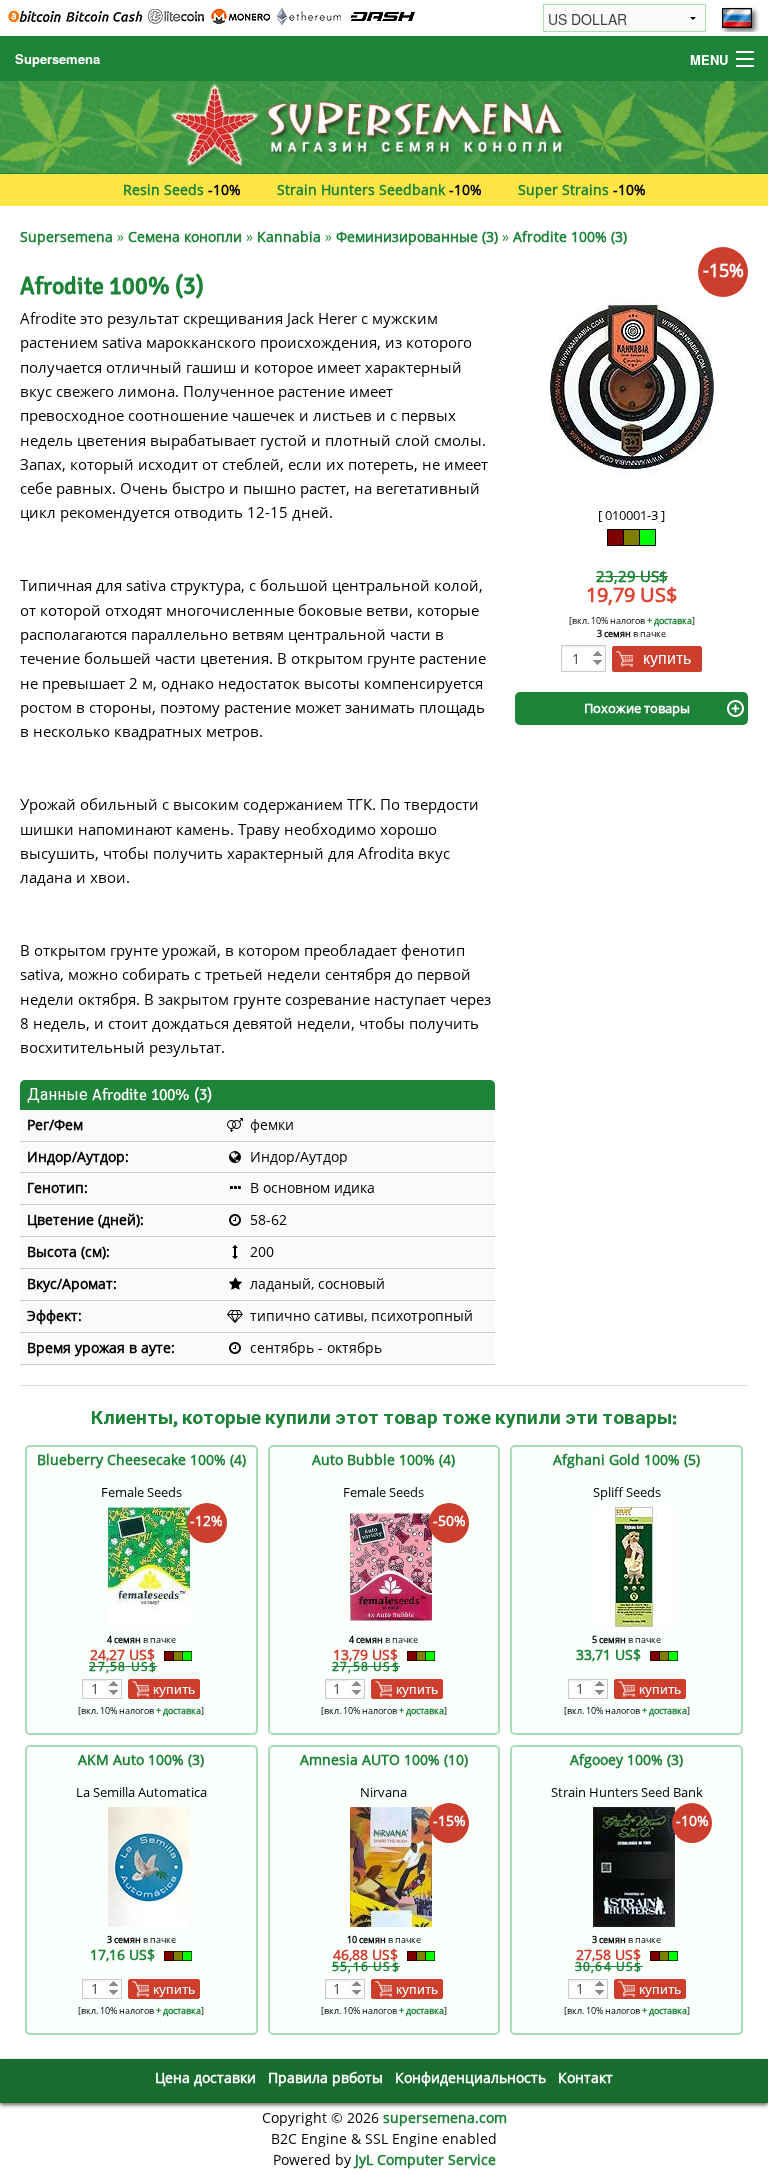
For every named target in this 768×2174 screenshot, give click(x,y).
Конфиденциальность (470, 2077)
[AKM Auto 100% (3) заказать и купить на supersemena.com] (149, 1864)
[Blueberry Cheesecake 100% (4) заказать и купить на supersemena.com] (149, 1564)
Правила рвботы (325, 2077)
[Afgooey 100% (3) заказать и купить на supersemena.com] (634, 1864)
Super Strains (563, 189)
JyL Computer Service (425, 2159)
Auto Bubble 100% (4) (383, 1459)
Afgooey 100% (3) (626, 1759)
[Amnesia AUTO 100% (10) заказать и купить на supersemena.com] (391, 1864)
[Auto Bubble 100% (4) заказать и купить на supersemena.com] (391, 1564)
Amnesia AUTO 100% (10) (384, 1759)
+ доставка (669, 620)
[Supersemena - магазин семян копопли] (384, 125)
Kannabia (289, 236)
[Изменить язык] (737, 18)
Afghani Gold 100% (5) (626, 1459)
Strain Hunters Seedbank (361, 189)
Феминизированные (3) (417, 236)
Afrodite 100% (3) (570, 236)
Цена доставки (205, 2077)
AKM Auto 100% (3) (141, 1759)
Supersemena (57, 58)
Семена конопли (185, 236)
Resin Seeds (163, 189)
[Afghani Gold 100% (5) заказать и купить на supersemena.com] (634, 1564)
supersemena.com (445, 2117)
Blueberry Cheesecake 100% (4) (141, 1459)
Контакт (585, 2077)
